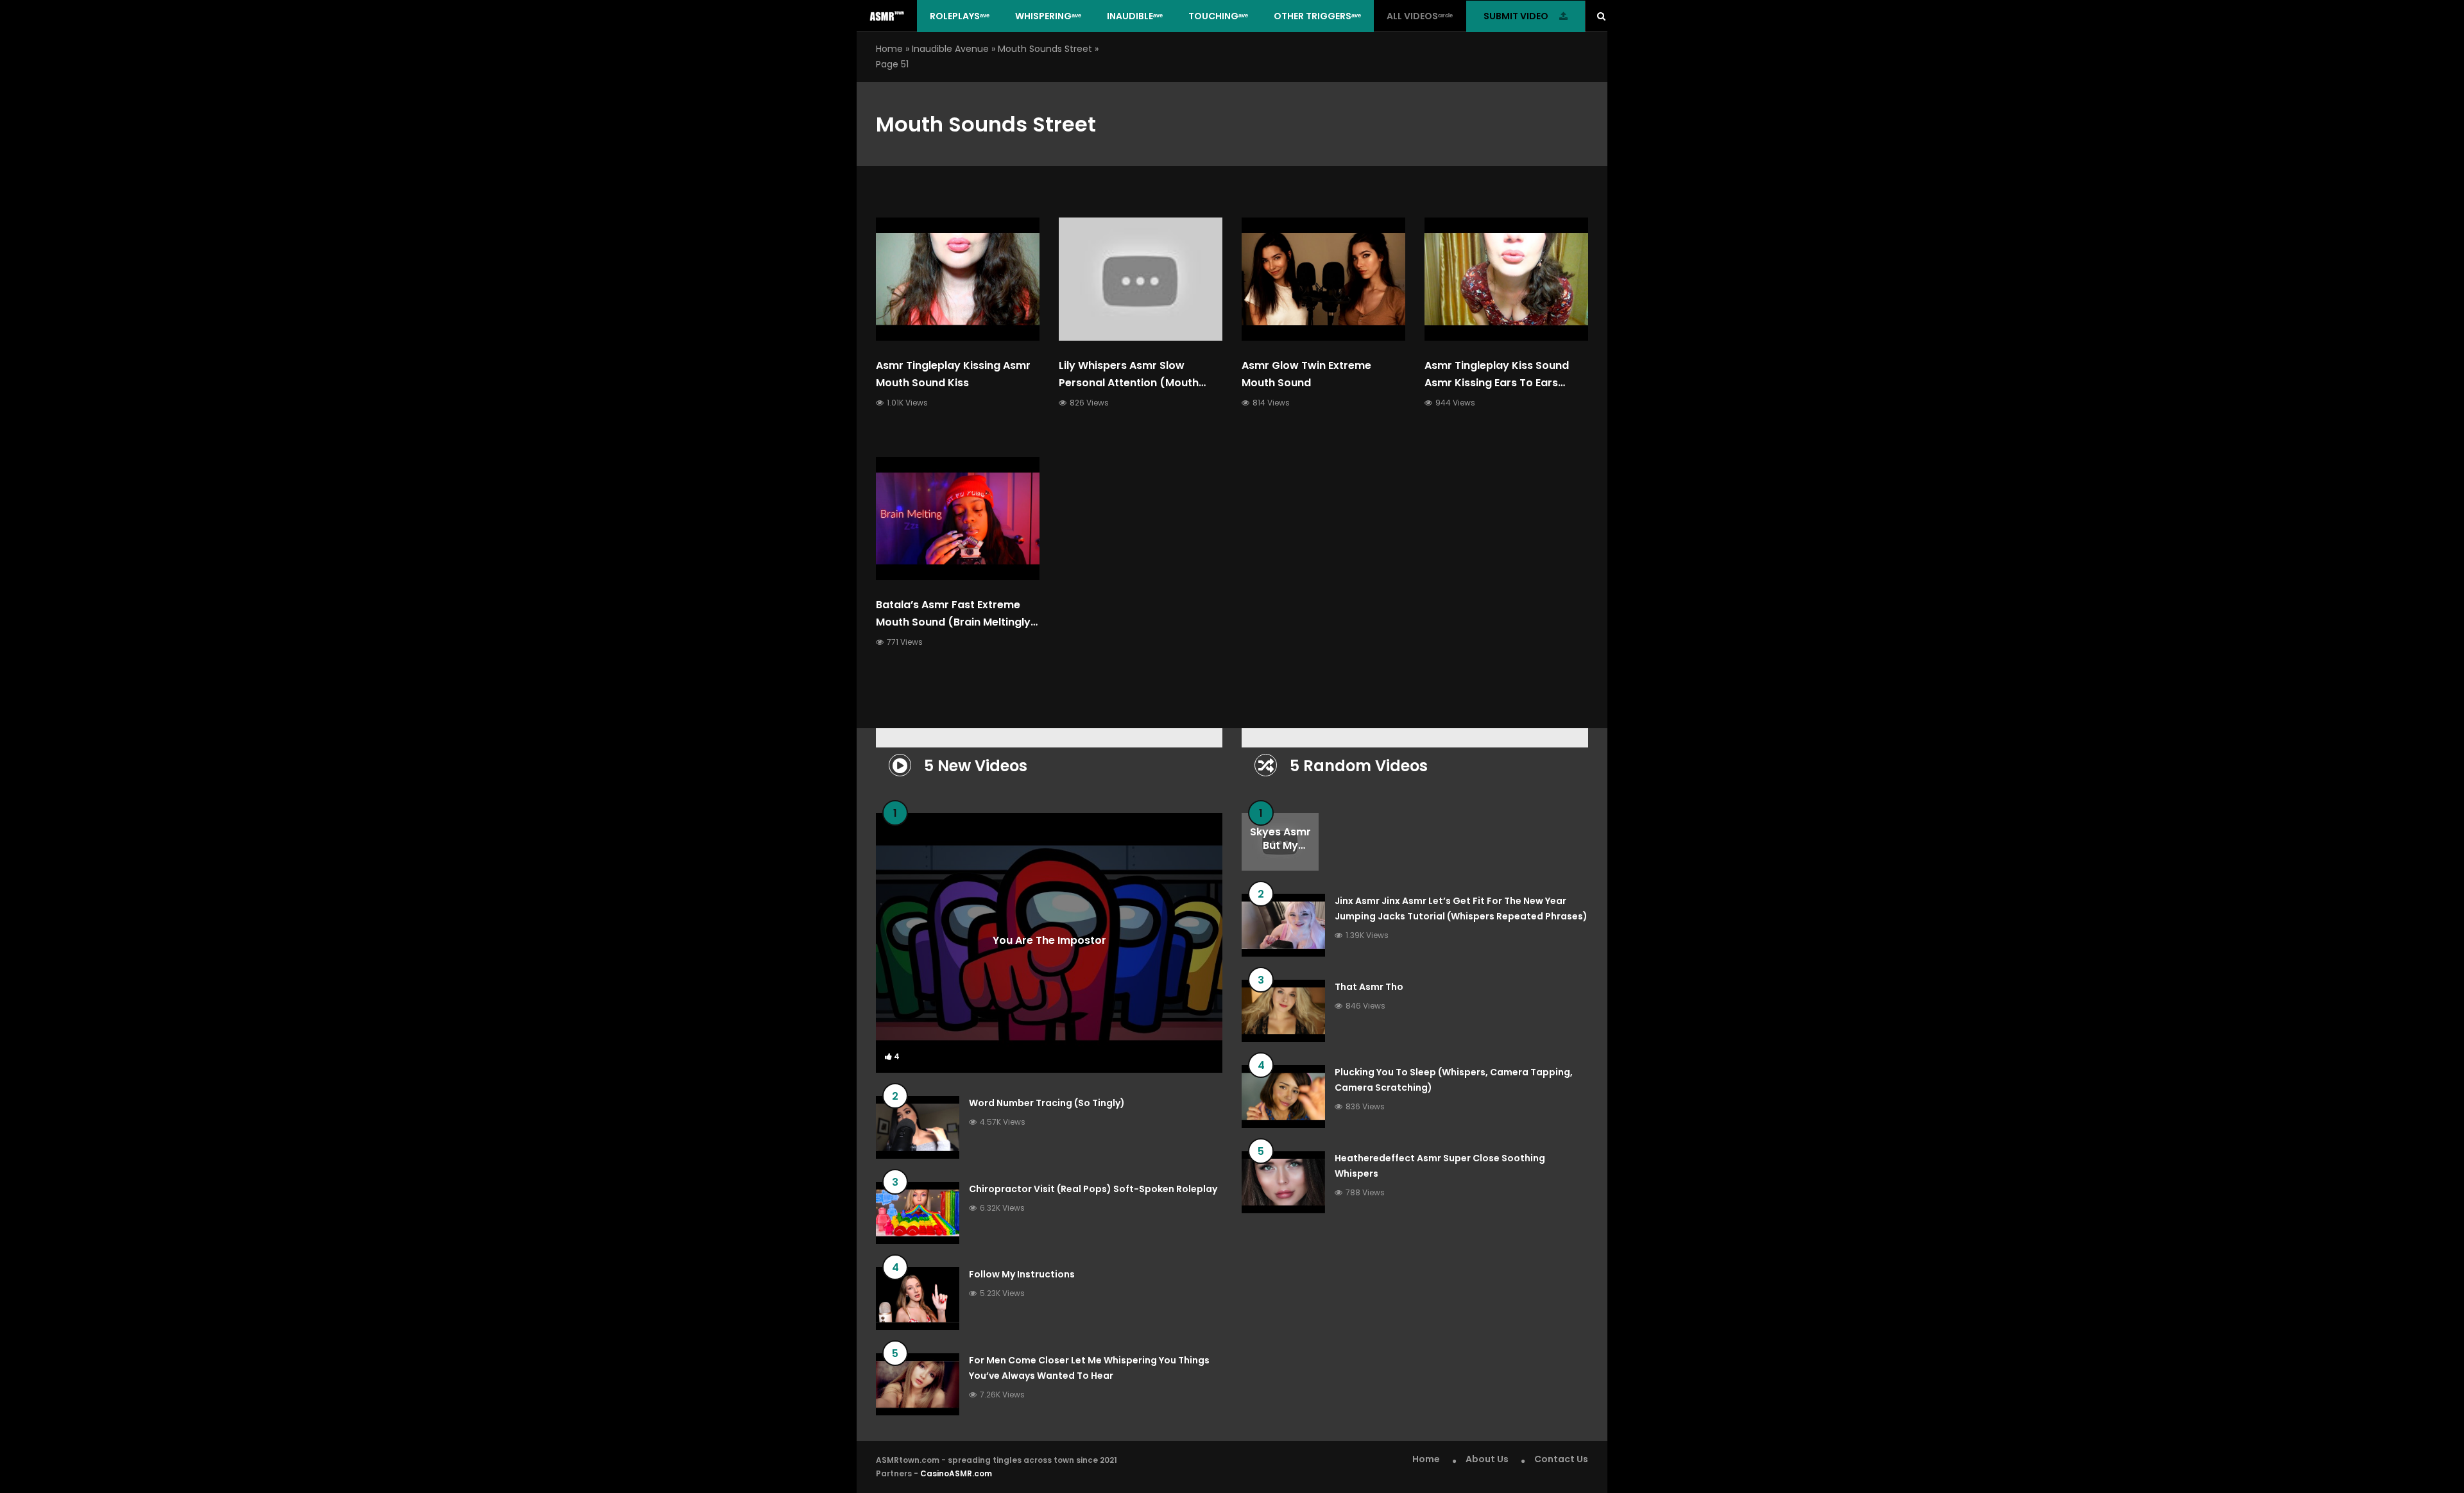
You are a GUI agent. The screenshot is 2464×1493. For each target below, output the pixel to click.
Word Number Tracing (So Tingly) (1047, 1103)
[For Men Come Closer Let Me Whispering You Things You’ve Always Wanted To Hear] (918, 1385)
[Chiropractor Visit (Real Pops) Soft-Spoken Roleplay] (918, 1213)
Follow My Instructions (1022, 1274)
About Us (1487, 1459)
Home (889, 49)
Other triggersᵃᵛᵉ (1317, 16)
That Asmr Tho (1369, 987)
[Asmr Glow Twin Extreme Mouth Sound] (1323, 279)
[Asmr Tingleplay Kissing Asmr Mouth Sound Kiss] (958, 279)
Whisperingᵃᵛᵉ (1048, 16)
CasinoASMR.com (956, 1473)
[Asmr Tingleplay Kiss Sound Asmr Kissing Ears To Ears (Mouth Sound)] (1506, 279)
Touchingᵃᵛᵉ (1218, 16)
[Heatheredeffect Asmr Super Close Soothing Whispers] (1283, 1182)
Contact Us (1561, 1459)
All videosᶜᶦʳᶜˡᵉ (1420, 16)
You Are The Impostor (1049, 940)
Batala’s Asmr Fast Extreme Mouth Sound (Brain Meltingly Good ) (953, 622)
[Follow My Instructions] (918, 1299)
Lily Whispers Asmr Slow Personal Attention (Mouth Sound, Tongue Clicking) (1129, 383)
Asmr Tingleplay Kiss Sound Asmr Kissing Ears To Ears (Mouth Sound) (1497, 383)
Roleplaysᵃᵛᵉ (960, 16)
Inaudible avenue (950, 49)
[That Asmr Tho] (1283, 1011)
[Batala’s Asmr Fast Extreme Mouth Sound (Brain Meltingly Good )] (958, 518)
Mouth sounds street (1045, 49)
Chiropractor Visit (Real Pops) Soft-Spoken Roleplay (1093, 1189)
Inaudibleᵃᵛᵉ (1135, 16)
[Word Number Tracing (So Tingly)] (918, 1127)
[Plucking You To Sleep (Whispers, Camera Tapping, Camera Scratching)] (1283, 1096)
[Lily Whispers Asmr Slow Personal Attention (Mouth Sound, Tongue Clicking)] (1141, 279)
